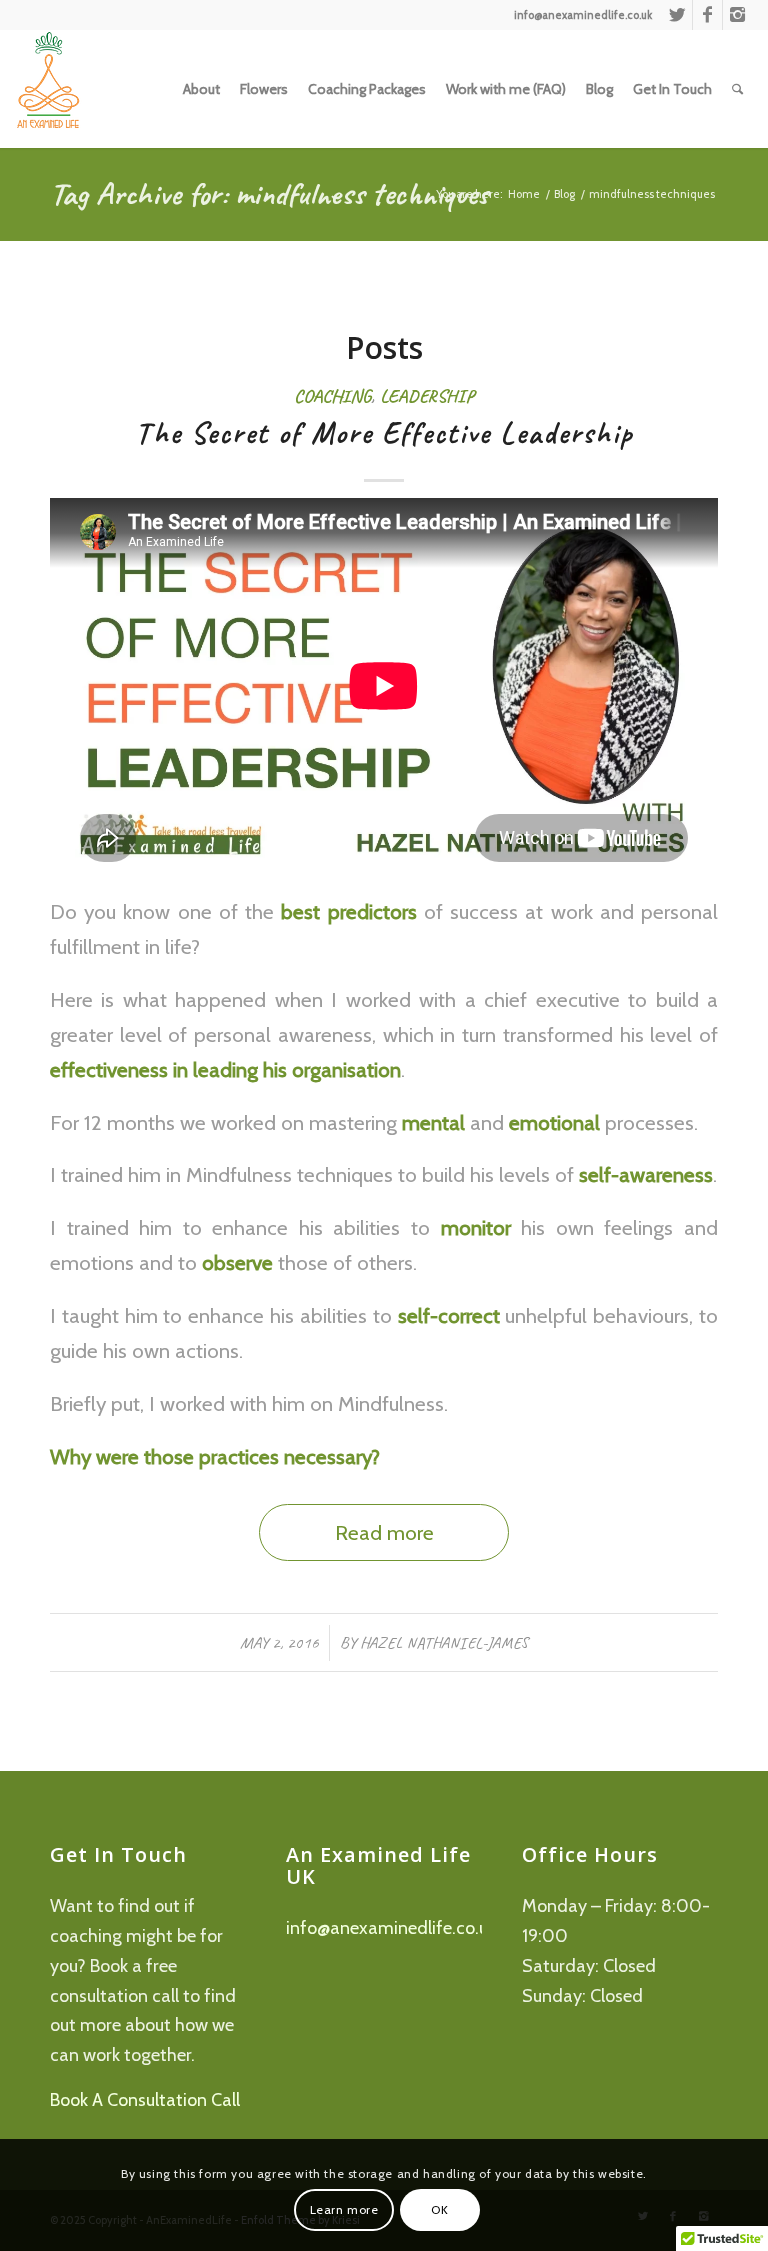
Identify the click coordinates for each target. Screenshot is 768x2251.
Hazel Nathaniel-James (444, 1642)
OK (439, 2209)
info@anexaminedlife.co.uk (391, 1928)
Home (524, 194)
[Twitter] (677, 15)
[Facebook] (707, 15)
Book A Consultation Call (145, 2100)
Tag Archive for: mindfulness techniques (269, 193)
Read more (384, 1532)
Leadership (427, 396)
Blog (564, 194)
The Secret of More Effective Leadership (384, 433)
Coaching (332, 396)
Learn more (344, 2209)
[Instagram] (738, 15)
